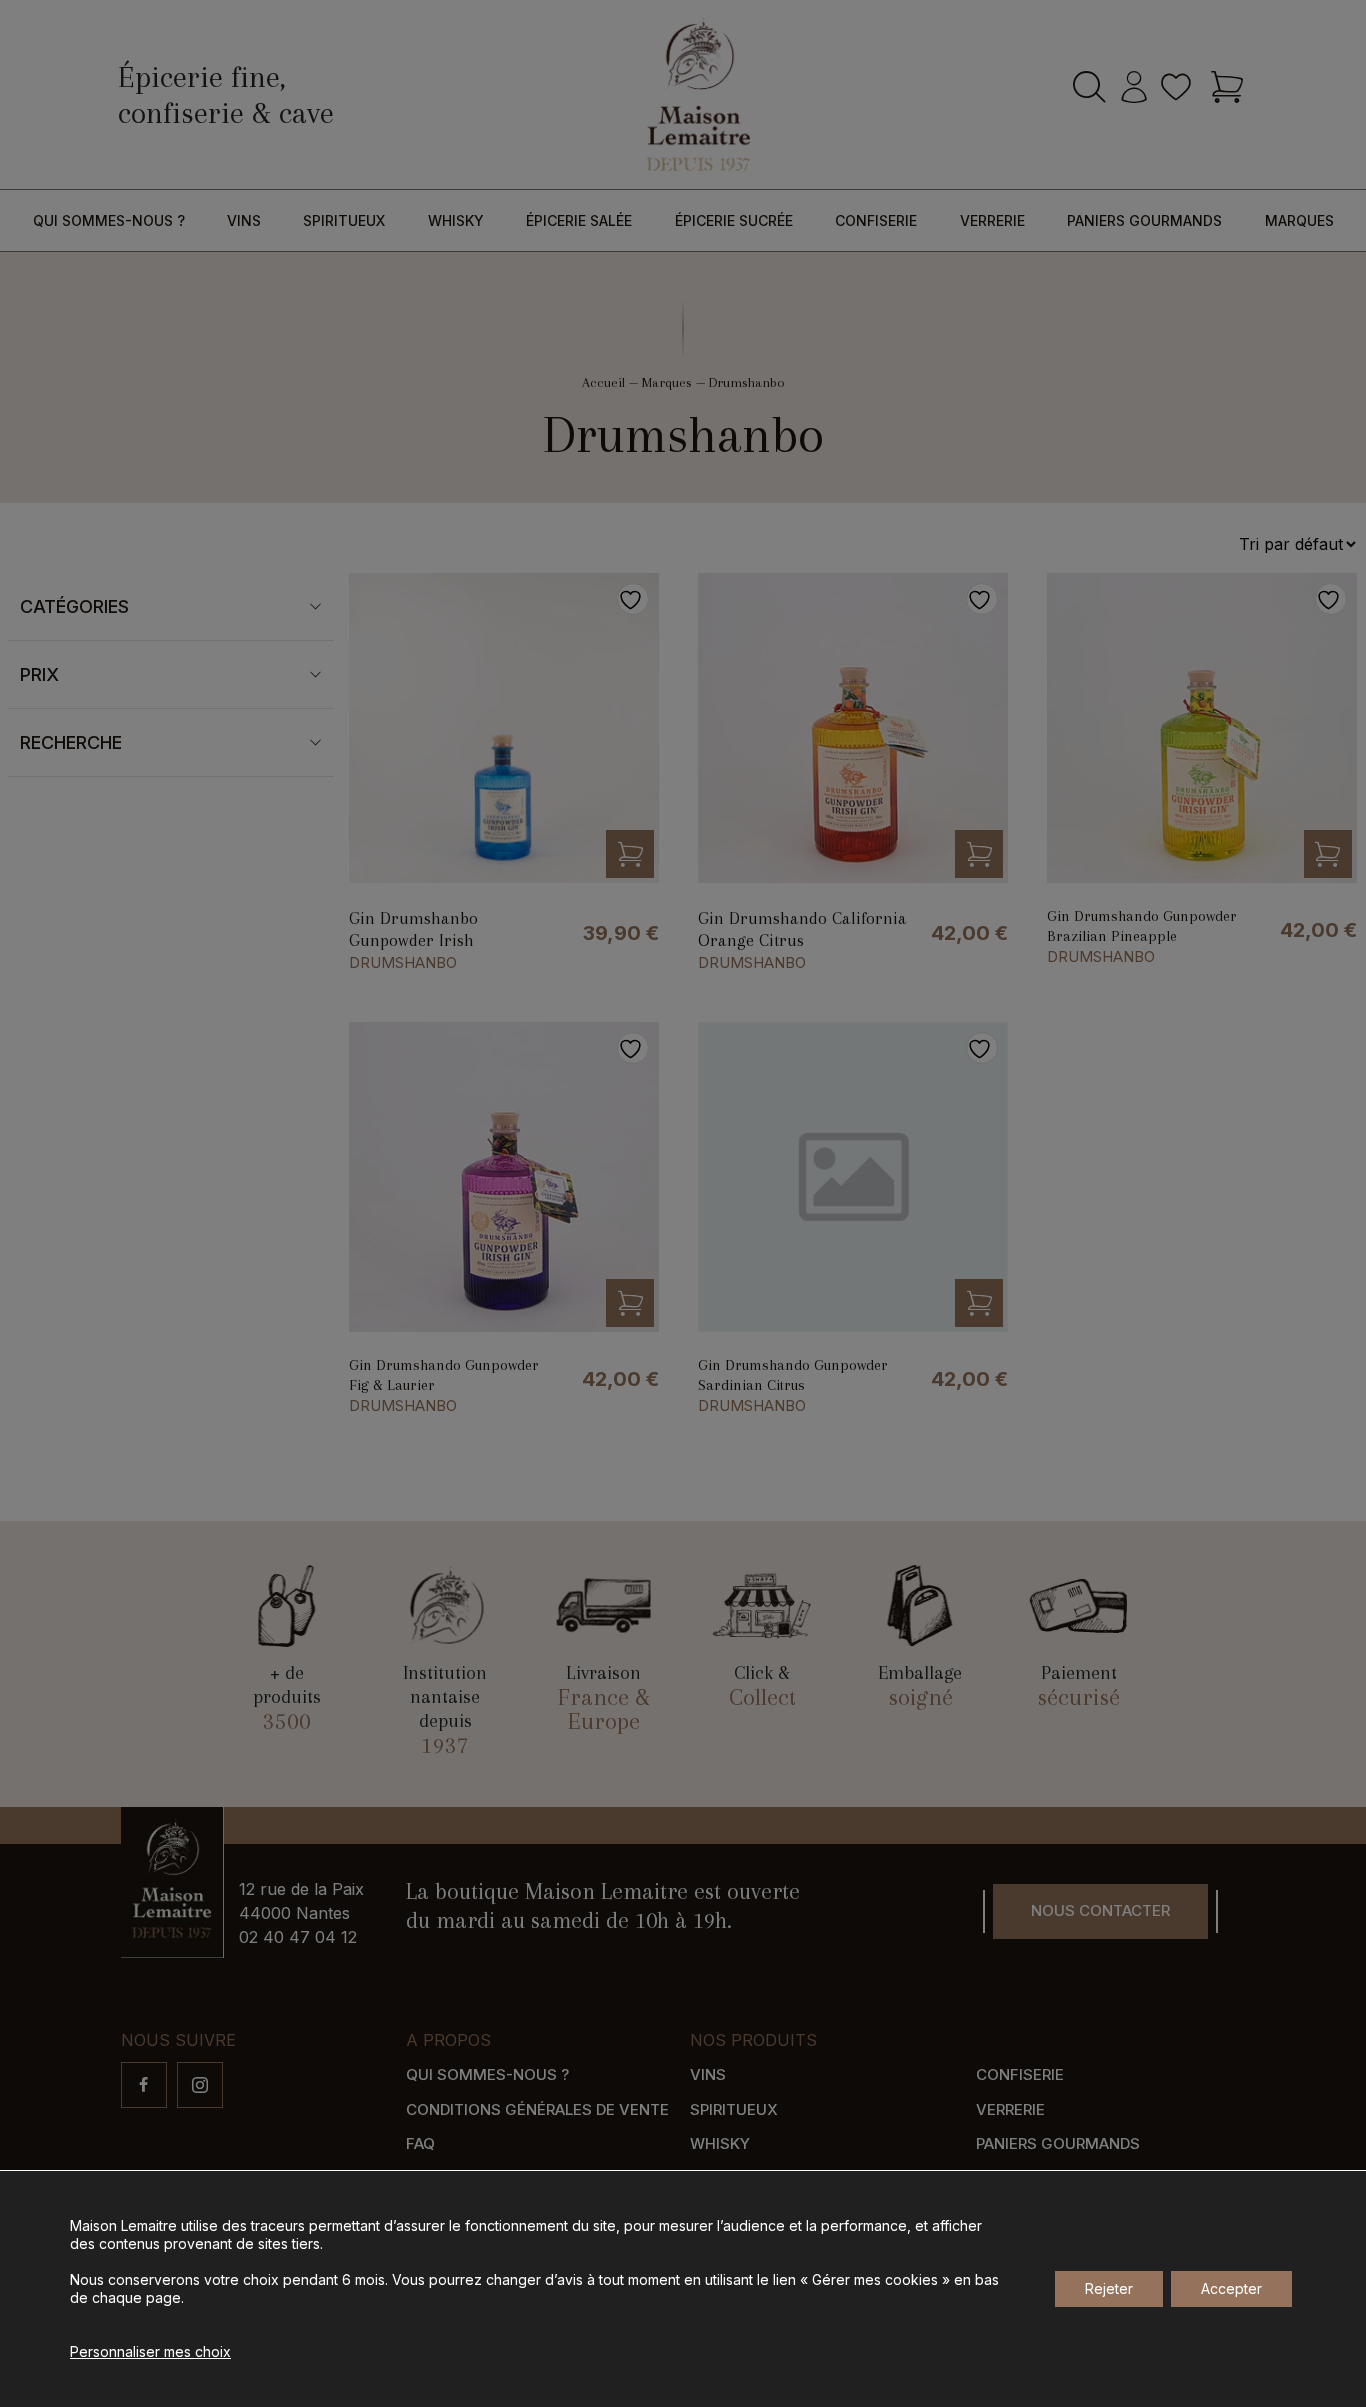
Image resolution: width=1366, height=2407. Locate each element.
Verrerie (992, 220)
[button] (630, 854)
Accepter (1231, 2288)
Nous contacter (1100, 1910)
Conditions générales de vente (537, 2109)
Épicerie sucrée (734, 220)
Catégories (74, 606)
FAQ (420, 2143)
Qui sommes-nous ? (109, 220)
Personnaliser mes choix (150, 2351)
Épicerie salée (579, 220)
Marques (1299, 220)
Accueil (603, 382)
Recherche (71, 742)
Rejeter (1109, 2288)
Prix (39, 674)
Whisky (456, 220)
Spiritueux (344, 220)
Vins (244, 220)
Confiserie (876, 220)
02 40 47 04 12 (298, 1937)
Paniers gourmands (1144, 220)
